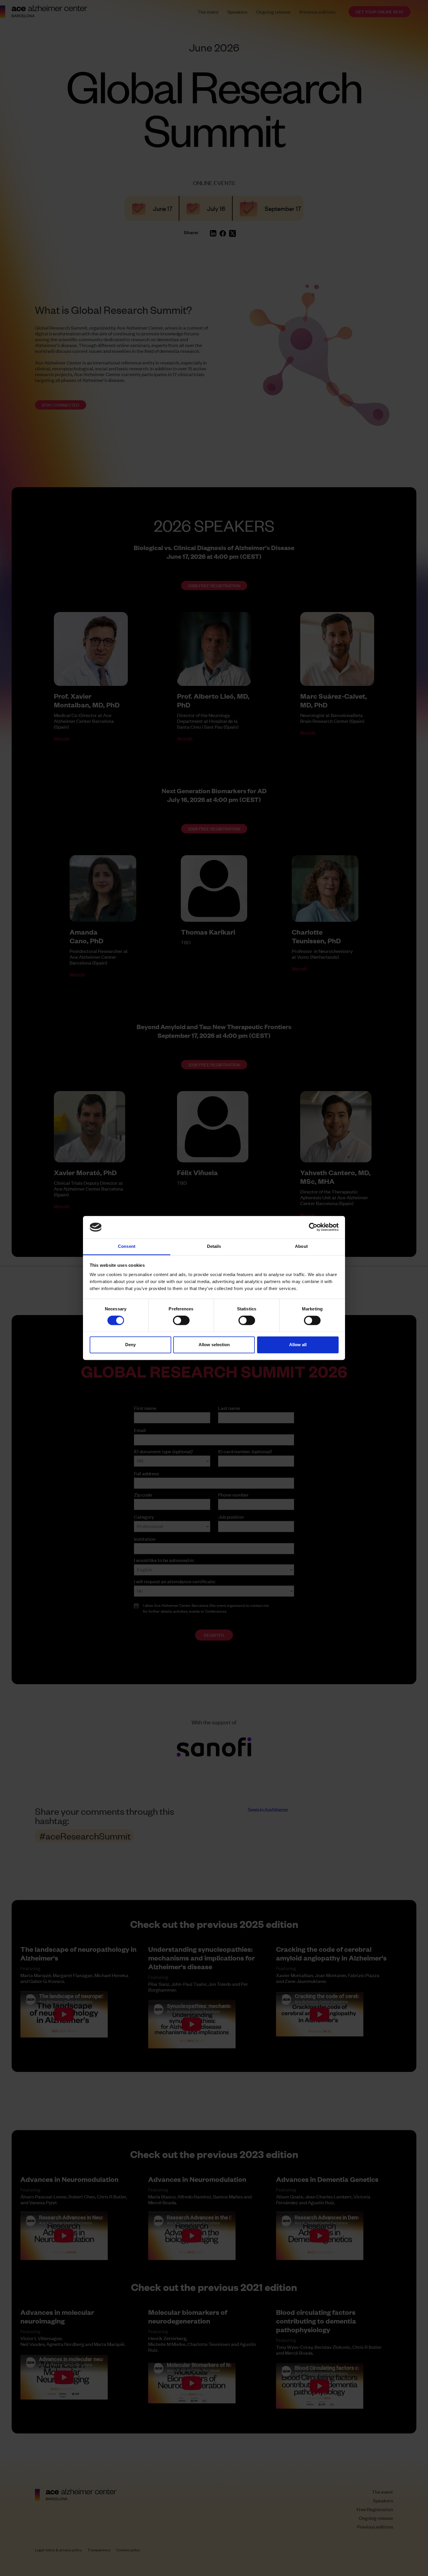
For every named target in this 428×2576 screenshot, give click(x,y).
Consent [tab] (127, 1246)
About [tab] (301, 1246)
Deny (130, 1345)
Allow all (298, 1345)
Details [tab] (214, 1246)
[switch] (181, 1321)
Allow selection (214, 1345)
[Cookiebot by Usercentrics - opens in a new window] (313, 1227)
